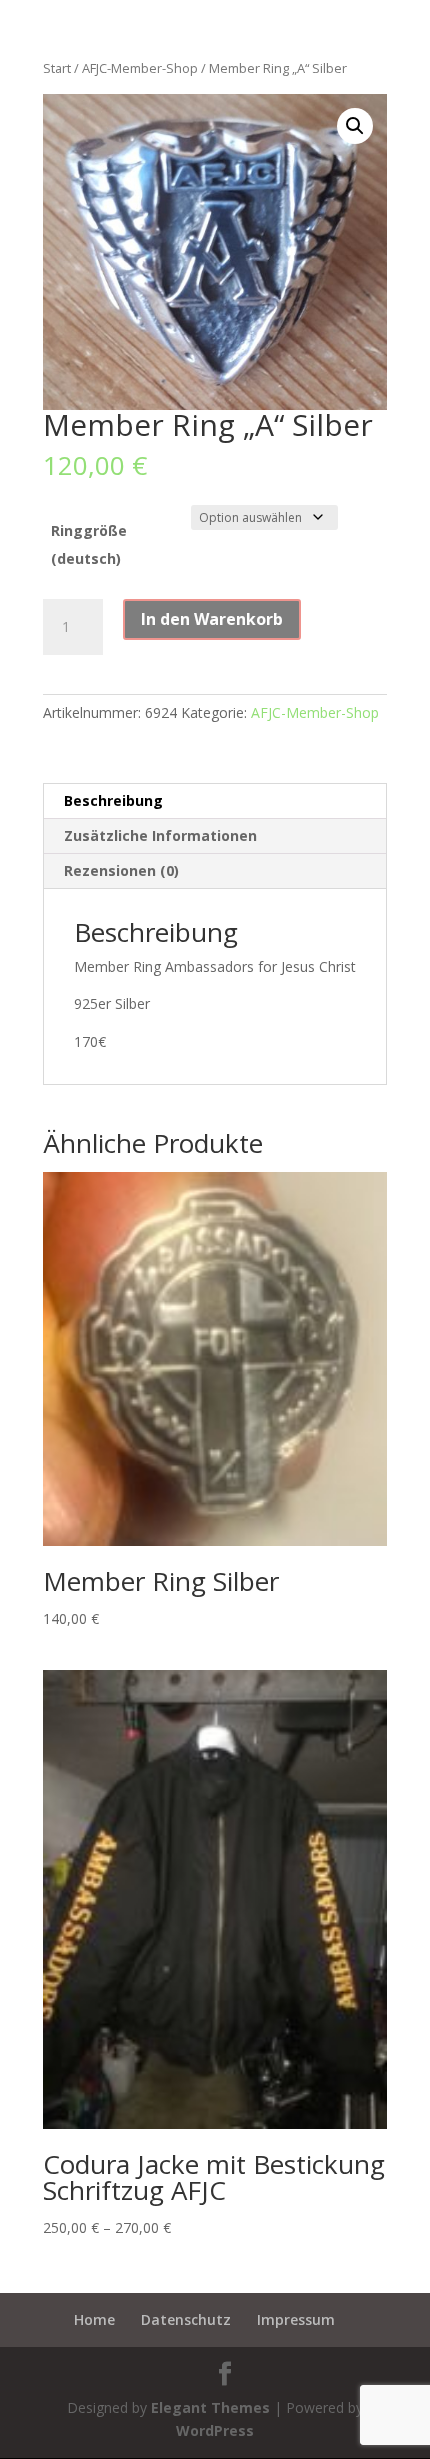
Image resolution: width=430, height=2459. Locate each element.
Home (94, 2319)
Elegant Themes (210, 2407)
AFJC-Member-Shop (140, 68)
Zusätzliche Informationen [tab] (160, 835)
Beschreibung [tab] (113, 800)
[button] (355, 126)
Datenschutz (186, 2319)
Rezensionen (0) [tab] (121, 870)
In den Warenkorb (212, 619)
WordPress (215, 2430)
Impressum (296, 2319)
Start (57, 68)
